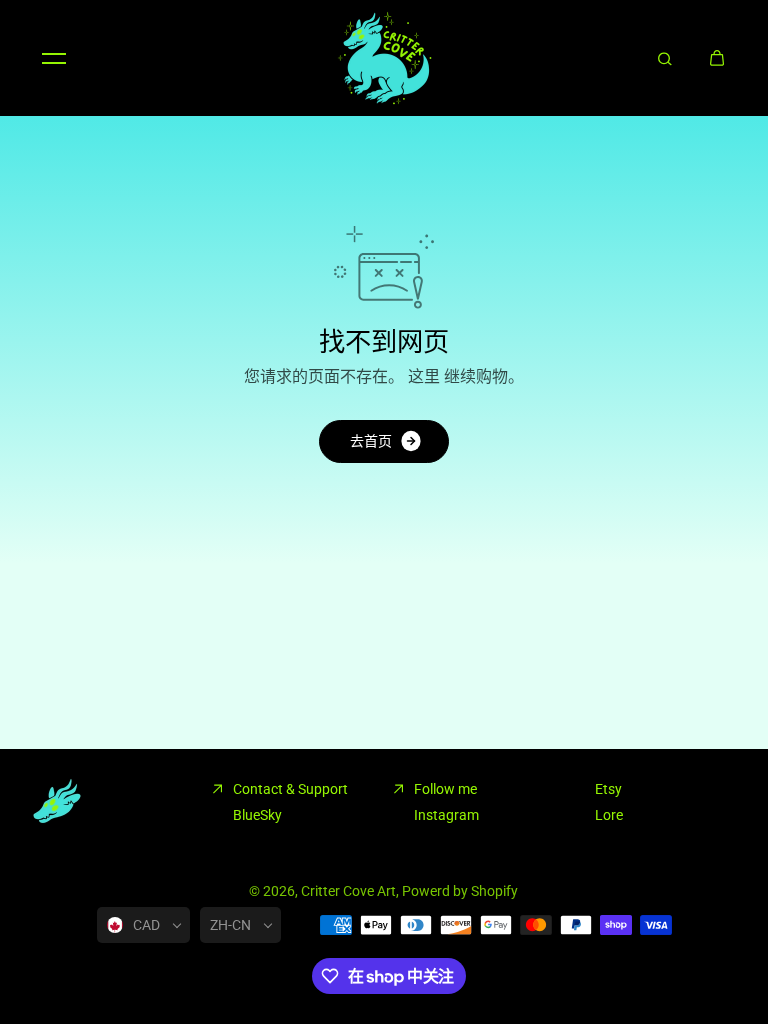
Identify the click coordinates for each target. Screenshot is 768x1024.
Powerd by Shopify (460, 891)
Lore (609, 815)
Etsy (608, 789)
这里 (424, 376)
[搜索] (665, 58)
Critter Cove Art (348, 891)
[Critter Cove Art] (384, 58)
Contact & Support (290, 789)
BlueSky (257, 815)
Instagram (446, 815)
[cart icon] (717, 58)
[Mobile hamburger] (54, 58)
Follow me (445, 789)
